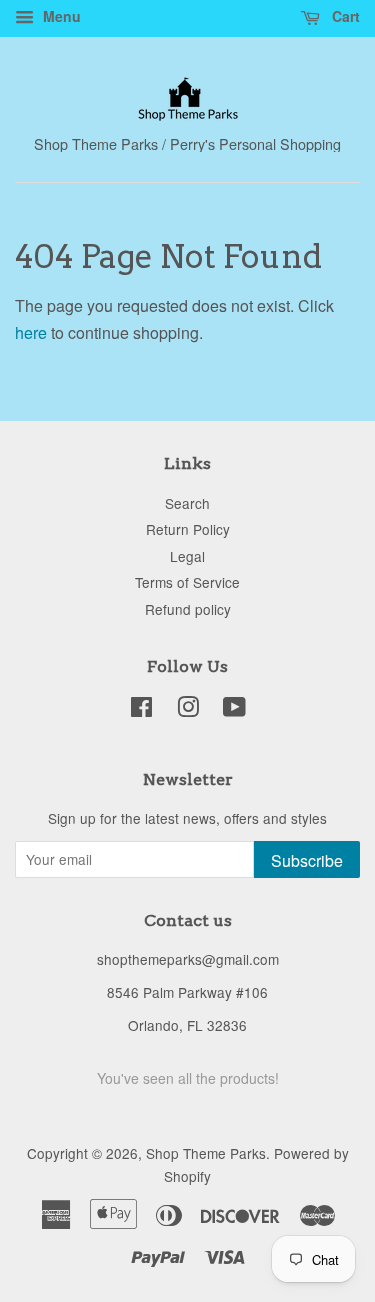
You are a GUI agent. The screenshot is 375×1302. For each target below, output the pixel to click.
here (31, 332)
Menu (60, 16)
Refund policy (188, 609)
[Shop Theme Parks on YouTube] (234, 710)
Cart (344, 16)
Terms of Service (187, 582)
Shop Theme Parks (206, 1153)
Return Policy (188, 529)
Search (187, 503)
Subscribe (307, 860)
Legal (187, 556)
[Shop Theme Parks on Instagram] (188, 710)
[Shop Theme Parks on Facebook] (141, 710)
